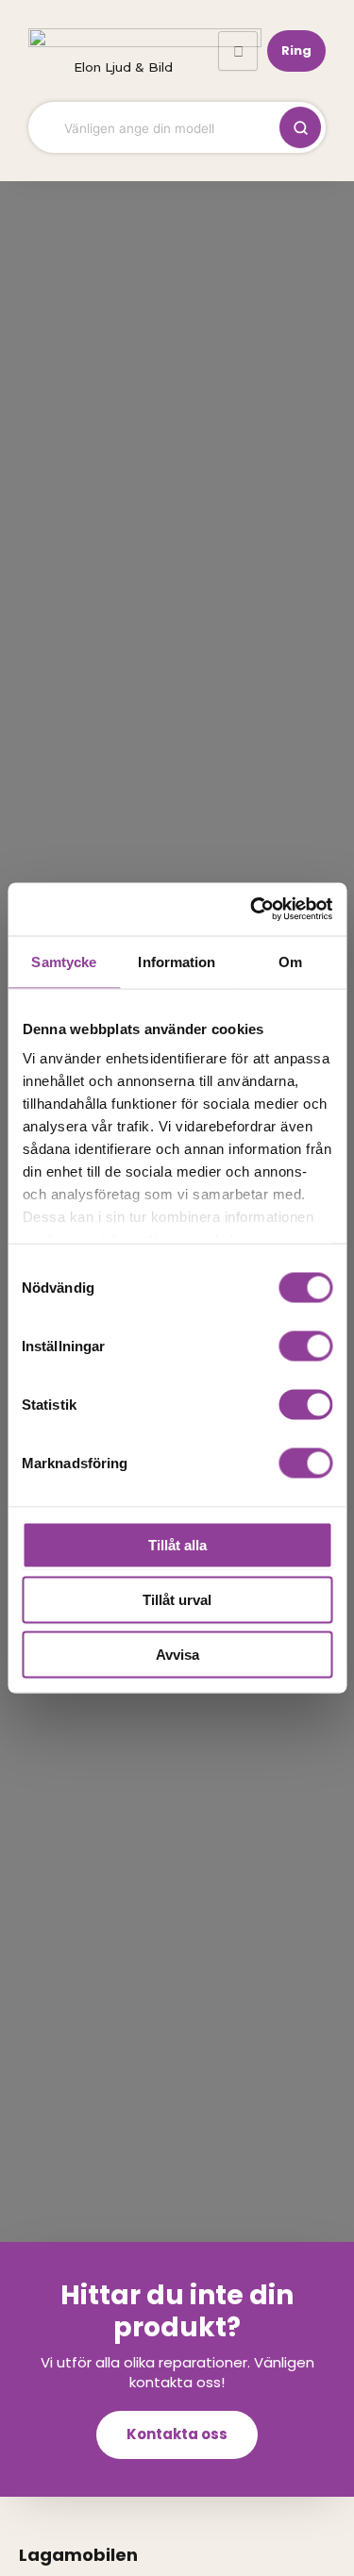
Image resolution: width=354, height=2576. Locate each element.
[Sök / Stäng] (300, 127)
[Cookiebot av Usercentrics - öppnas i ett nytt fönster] (252, 910)
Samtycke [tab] (64, 961)
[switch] (305, 1346)
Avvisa (177, 1654)
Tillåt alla (177, 1544)
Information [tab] (177, 961)
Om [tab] (290, 961)
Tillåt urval (177, 1599)
